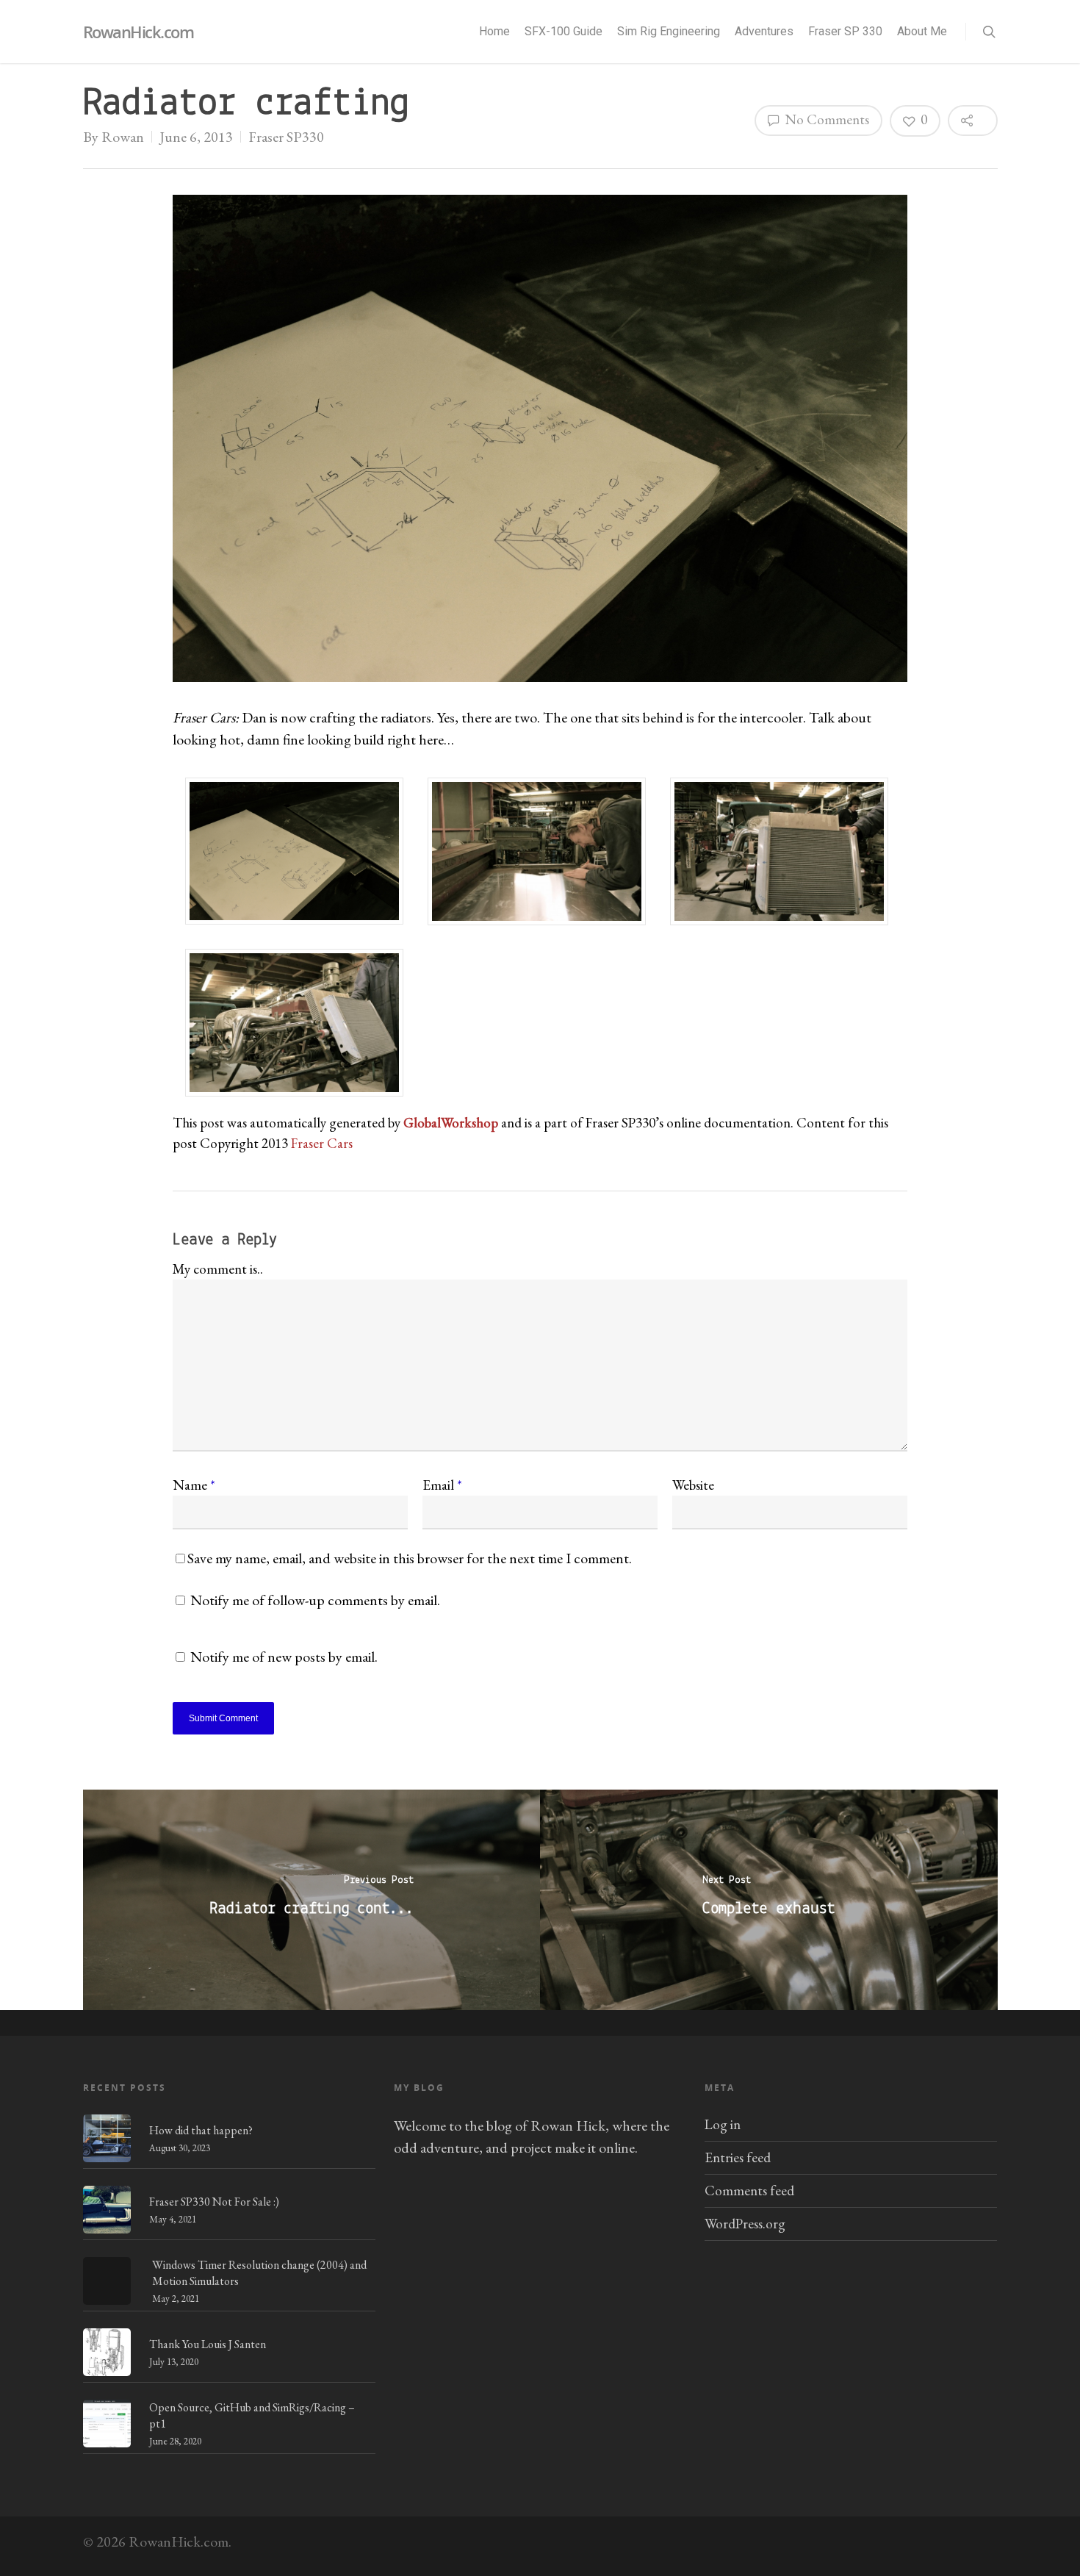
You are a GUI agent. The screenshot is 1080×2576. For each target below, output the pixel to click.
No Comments (825, 119)
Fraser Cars (322, 1143)
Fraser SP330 (286, 137)
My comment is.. (218, 1269)
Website (693, 1485)
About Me (922, 31)
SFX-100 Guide (564, 31)
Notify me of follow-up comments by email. (315, 1600)
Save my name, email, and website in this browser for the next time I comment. (410, 1558)
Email (442, 1485)
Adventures (764, 31)
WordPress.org (745, 2224)
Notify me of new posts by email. (284, 1657)
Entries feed (738, 2157)
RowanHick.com (138, 32)
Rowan (123, 137)
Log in (723, 2124)
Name (194, 1485)
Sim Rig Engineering (669, 31)
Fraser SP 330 (845, 31)
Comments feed (749, 2191)
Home (494, 31)
